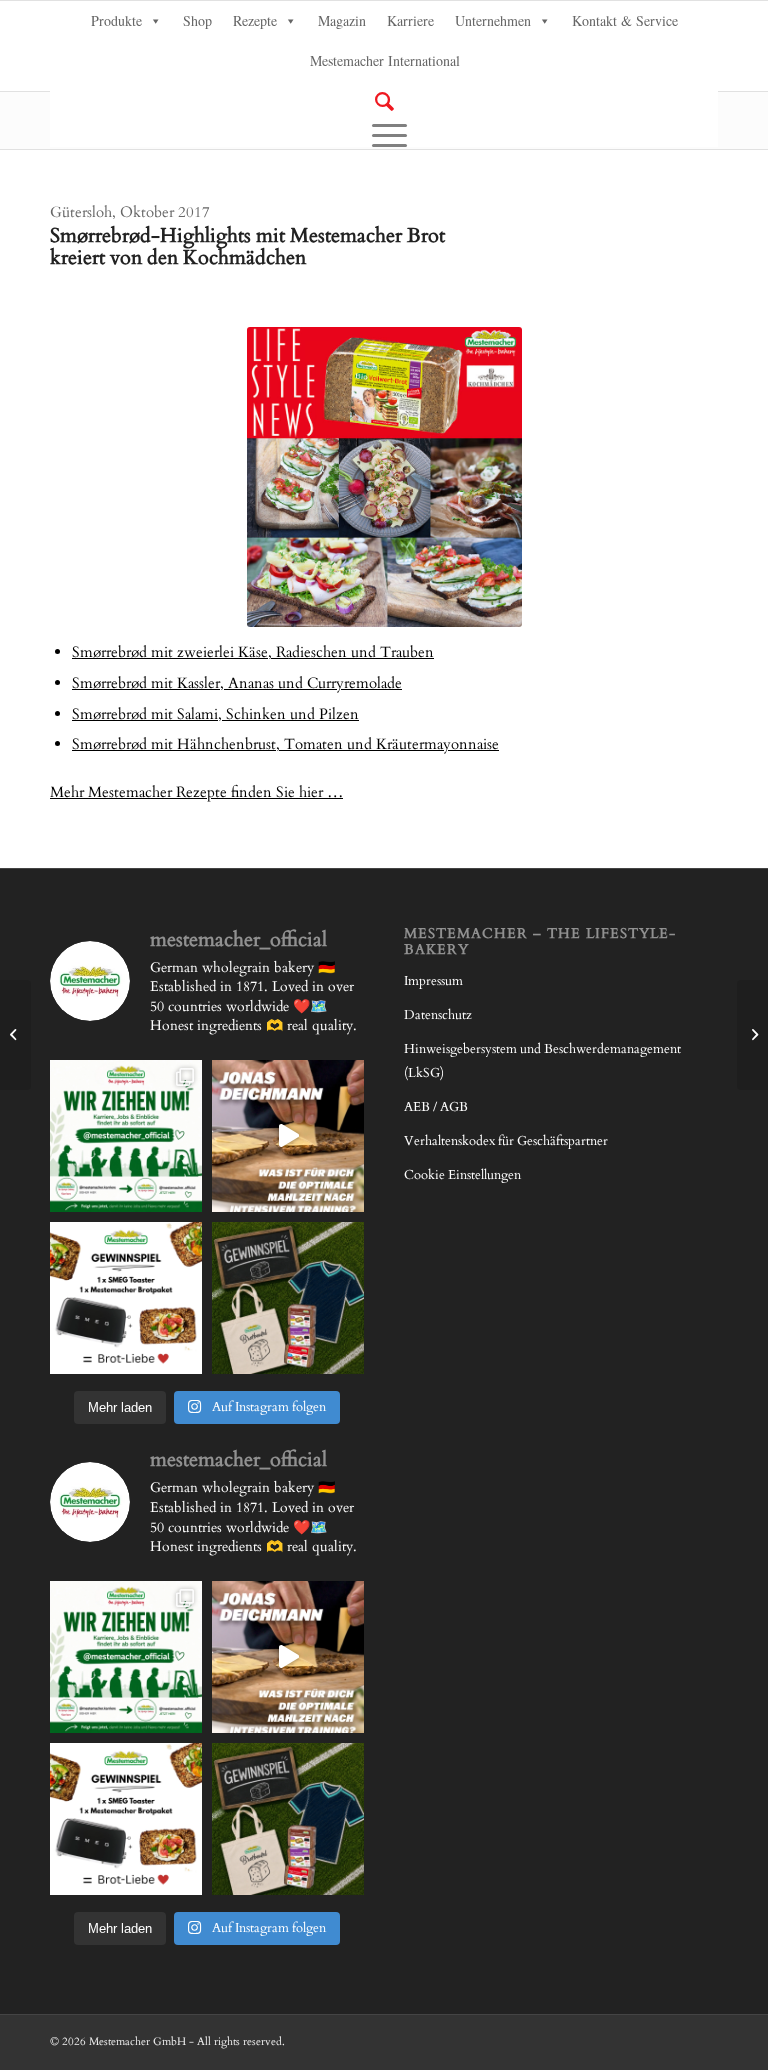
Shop (197, 20)
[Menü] (384, 134)
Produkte (116, 20)
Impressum (433, 981)
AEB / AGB (436, 1107)
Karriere (410, 20)
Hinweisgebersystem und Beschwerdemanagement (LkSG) (542, 1061)
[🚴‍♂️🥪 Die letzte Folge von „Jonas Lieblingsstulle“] (288, 1136)
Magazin (342, 20)
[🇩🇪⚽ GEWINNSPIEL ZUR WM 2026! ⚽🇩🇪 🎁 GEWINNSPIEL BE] (288, 1298)
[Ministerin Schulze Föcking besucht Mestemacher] (15, 1035)
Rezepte (255, 20)
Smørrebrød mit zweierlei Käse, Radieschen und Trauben (253, 652)
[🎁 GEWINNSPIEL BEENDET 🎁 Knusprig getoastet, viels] (126, 1298)
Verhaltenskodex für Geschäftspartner (506, 1141)
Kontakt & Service (625, 20)
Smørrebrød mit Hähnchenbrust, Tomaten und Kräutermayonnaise (285, 744)
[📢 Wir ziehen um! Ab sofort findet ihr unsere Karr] (126, 1136)
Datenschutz (438, 1015)
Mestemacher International (385, 60)
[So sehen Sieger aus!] (752, 1035)
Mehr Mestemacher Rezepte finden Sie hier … (196, 792)
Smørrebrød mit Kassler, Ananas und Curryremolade (237, 683)
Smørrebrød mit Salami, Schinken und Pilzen (215, 714)
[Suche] (384, 101)
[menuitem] (384, 102)
